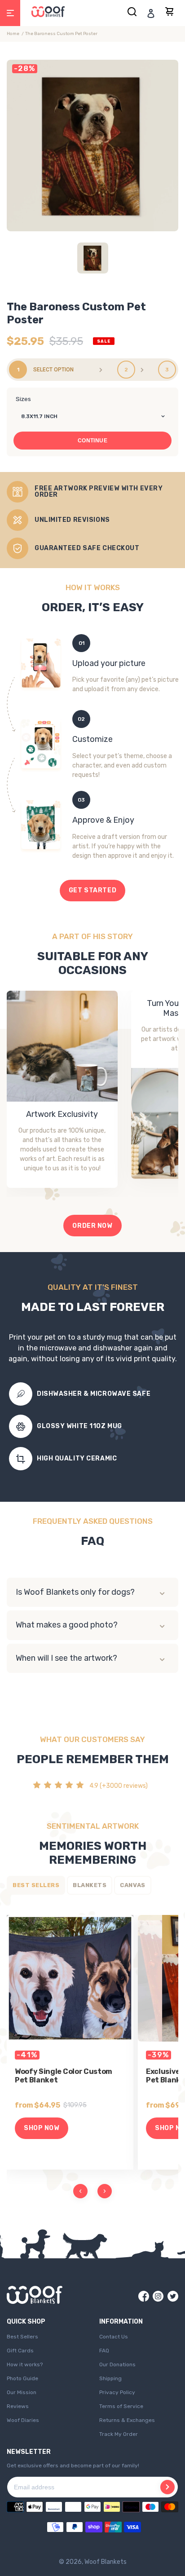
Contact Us (114, 2337)
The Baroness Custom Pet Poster (61, 34)
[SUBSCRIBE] (167, 2487)
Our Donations (117, 2364)
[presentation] (80, 2191)
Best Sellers (22, 2337)
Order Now (92, 1226)
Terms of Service (121, 2406)
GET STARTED (92, 890)
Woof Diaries (23, 2420)
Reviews (18, 2406)
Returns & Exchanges (127, 2420)
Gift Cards (20, 2351)
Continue (93, 441)
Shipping (110, 2378)
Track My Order (119, 2434)
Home (13, 34)
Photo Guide (22, 2378)
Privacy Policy (117, 2392)
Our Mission (22, 2392)
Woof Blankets (106, 2562)
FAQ (104, 2351)
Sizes (23, 399)
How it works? (25, 2364)
